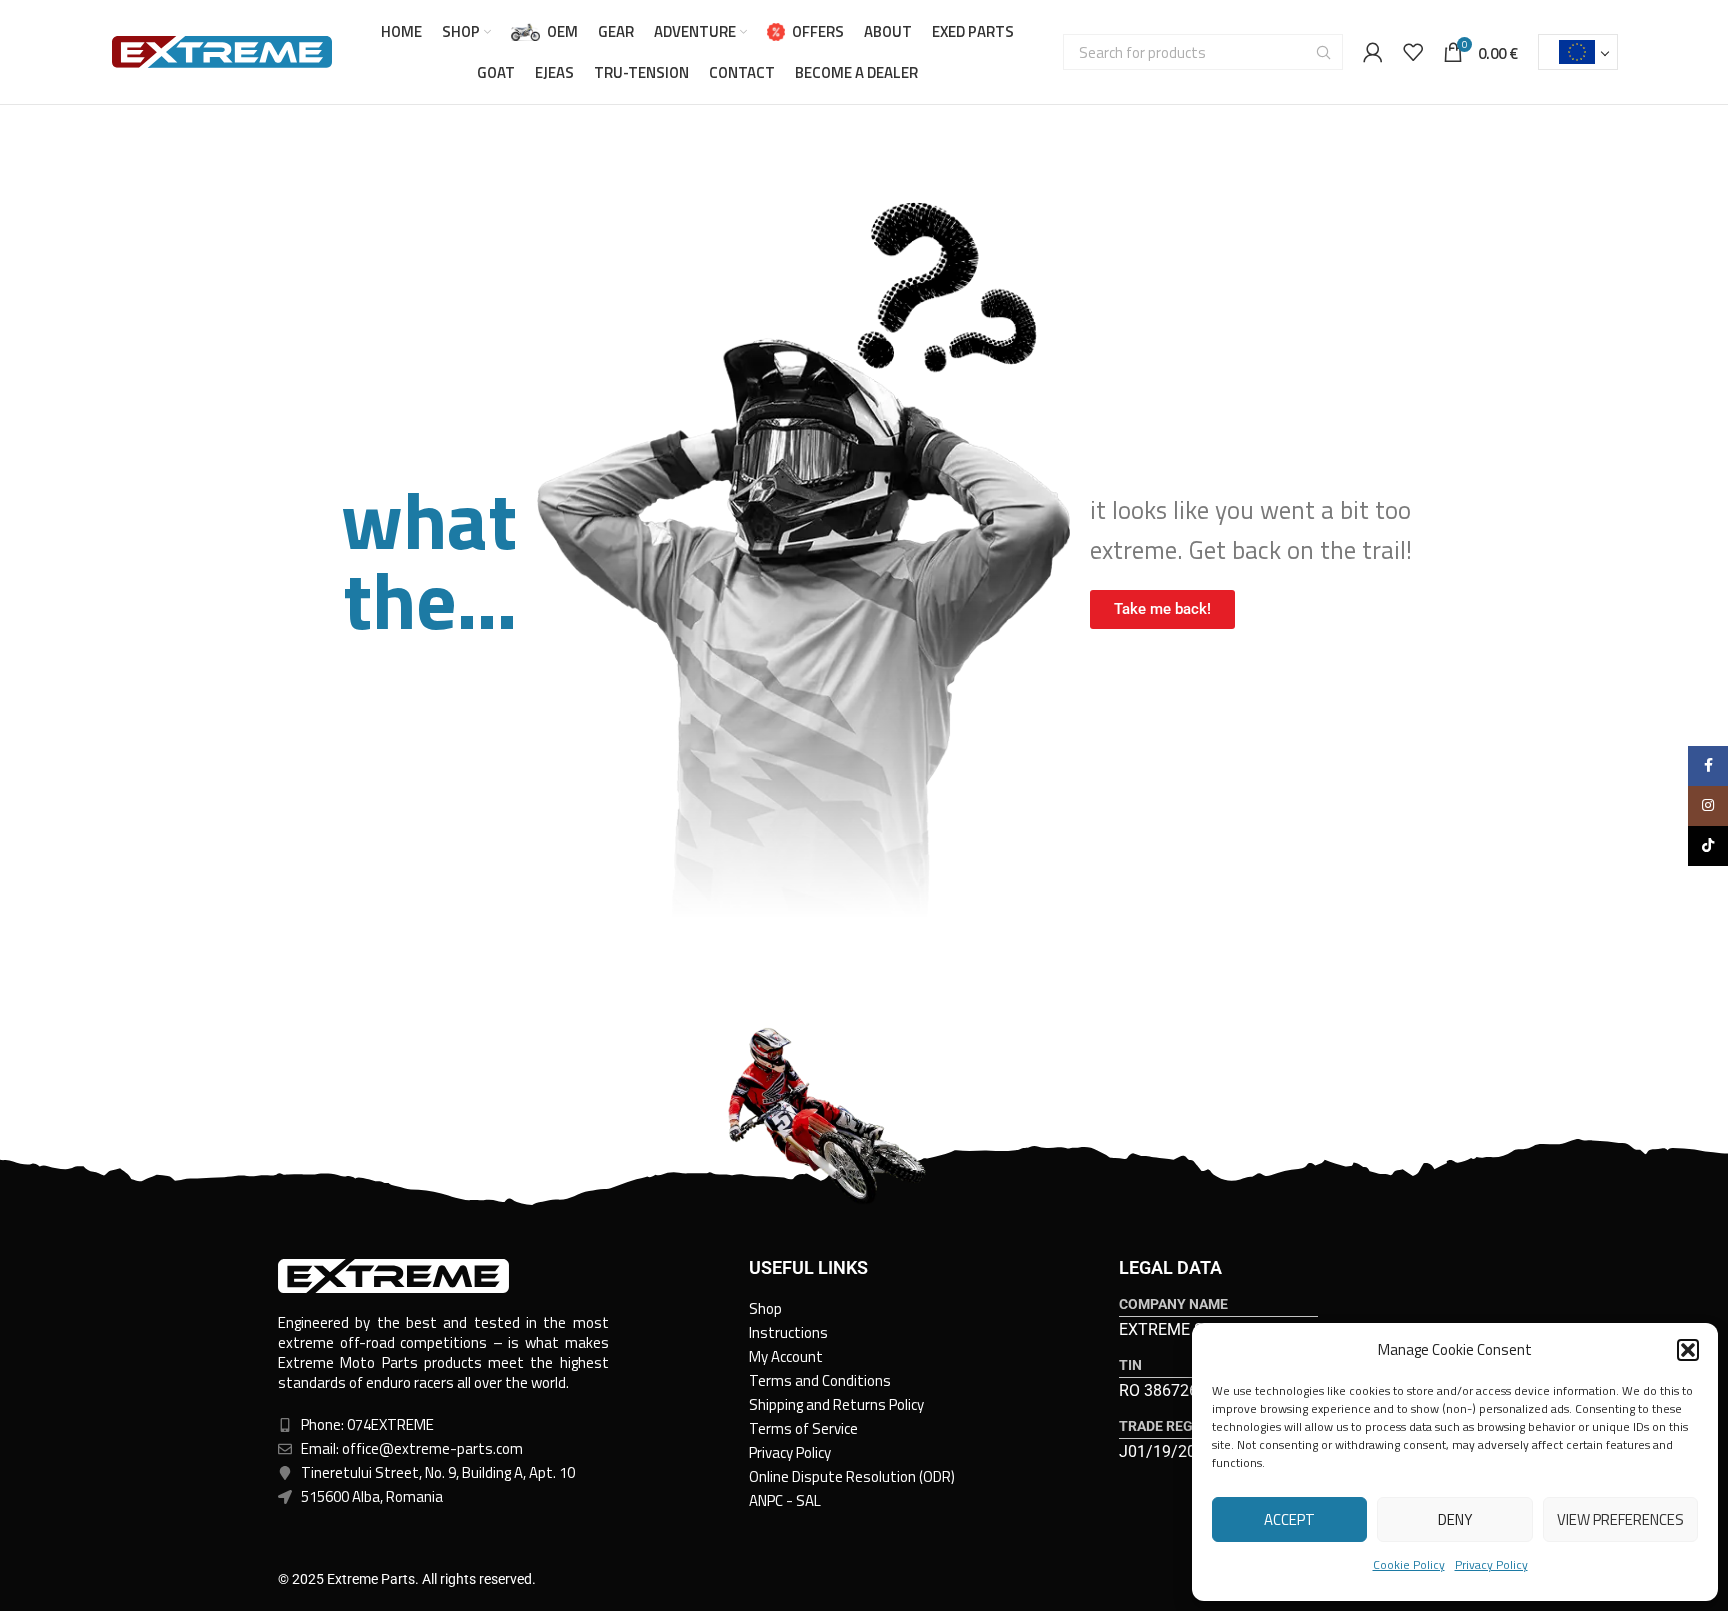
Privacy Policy (1491, 1564)
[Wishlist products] (1413, 52)
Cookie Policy (1409, 1564)
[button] (1688, 1350)
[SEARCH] (1323, 52)
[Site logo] (222, 50)
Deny (1455, 1519)
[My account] (1373, 52)
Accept (1289, 1519)
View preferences (1620, 1519)
